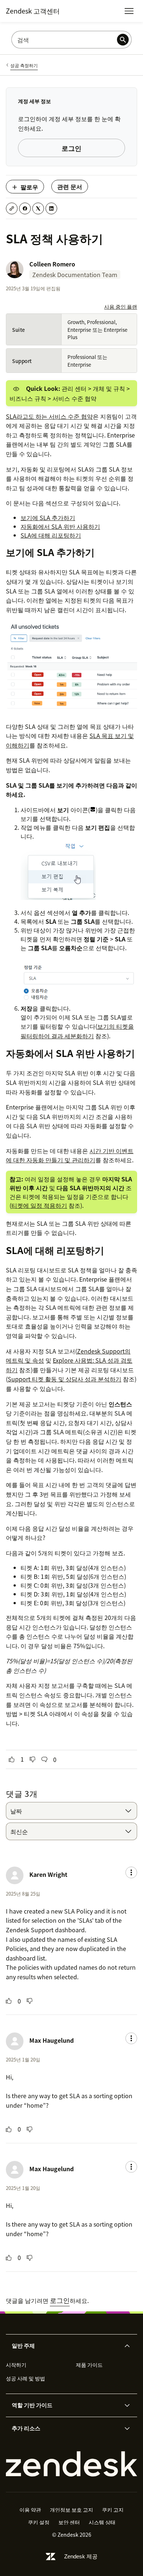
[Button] (12, 1759)
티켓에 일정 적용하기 (39, 1205)
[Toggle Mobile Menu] (129, 11)
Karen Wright (48, 1874)
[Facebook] (25, 208)
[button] (65, 2346)
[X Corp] (38, 208)
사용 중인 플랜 (121, 306)
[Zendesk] (71, 2464)
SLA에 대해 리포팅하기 (51, 535)
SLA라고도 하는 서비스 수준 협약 (49, 416)
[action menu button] (131, 1872)
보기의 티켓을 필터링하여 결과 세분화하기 (77, 1031)
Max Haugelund (52, 2040)
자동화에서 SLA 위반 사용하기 (60, 526)
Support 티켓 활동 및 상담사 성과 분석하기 (65, 1379)
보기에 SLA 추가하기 (48, 517)
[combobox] (71, 1811)
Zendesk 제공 (81, 2556)
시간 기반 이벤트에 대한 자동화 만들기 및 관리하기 (70, 1155)
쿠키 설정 (39, 2522)
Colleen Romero (52, 264)
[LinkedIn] (51, 208)
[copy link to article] (12, 208)
